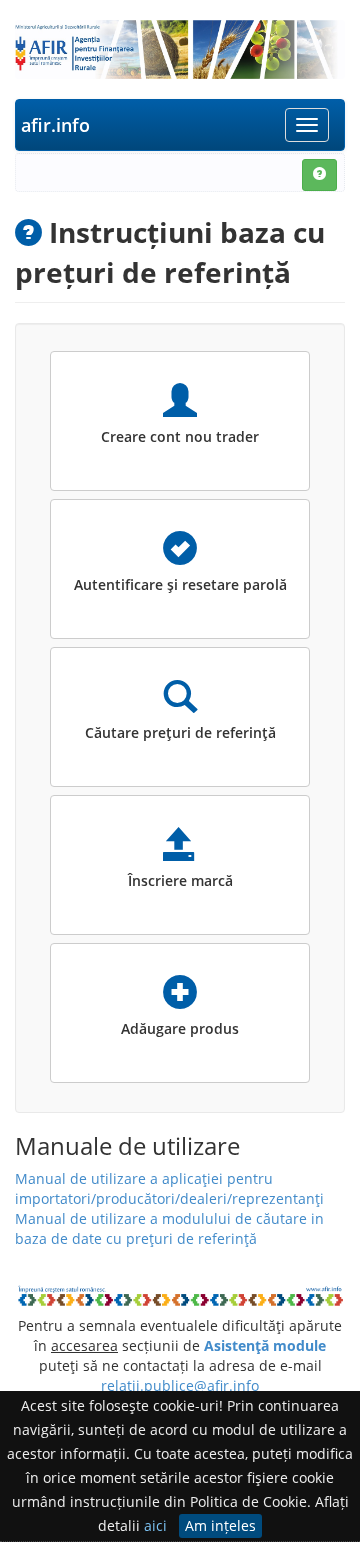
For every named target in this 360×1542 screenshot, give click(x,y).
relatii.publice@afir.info (180, 1385)
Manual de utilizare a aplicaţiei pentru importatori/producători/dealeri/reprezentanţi (169, 1188)
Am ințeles (220, 1525)
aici (155, 1525)
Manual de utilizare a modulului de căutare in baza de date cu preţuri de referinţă (169, 1228)
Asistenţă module (265, 1345)
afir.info (55, 125)
